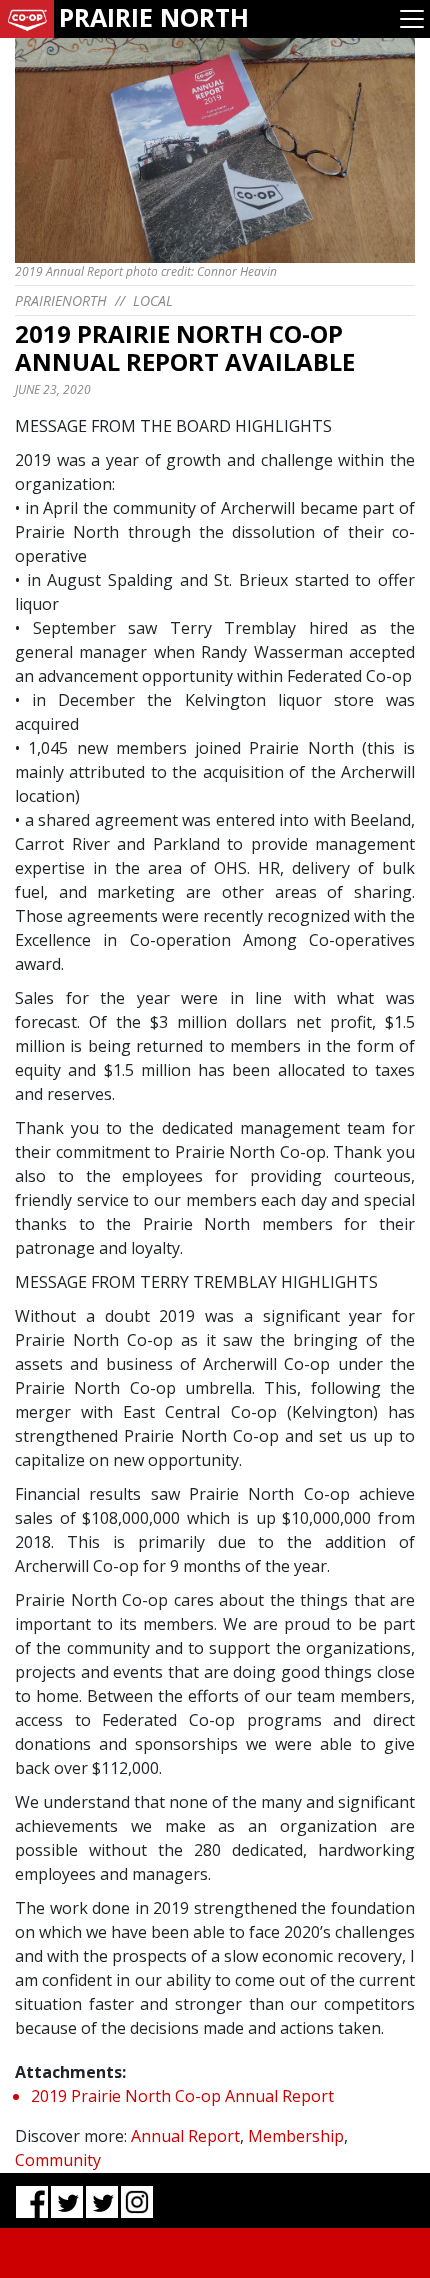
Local (153, 300)
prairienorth (61, 300)
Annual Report (185, 2136)
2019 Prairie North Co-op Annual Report (182, 2096)
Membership (296, 2136)
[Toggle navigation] (412, 19)
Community (58, 2160)
